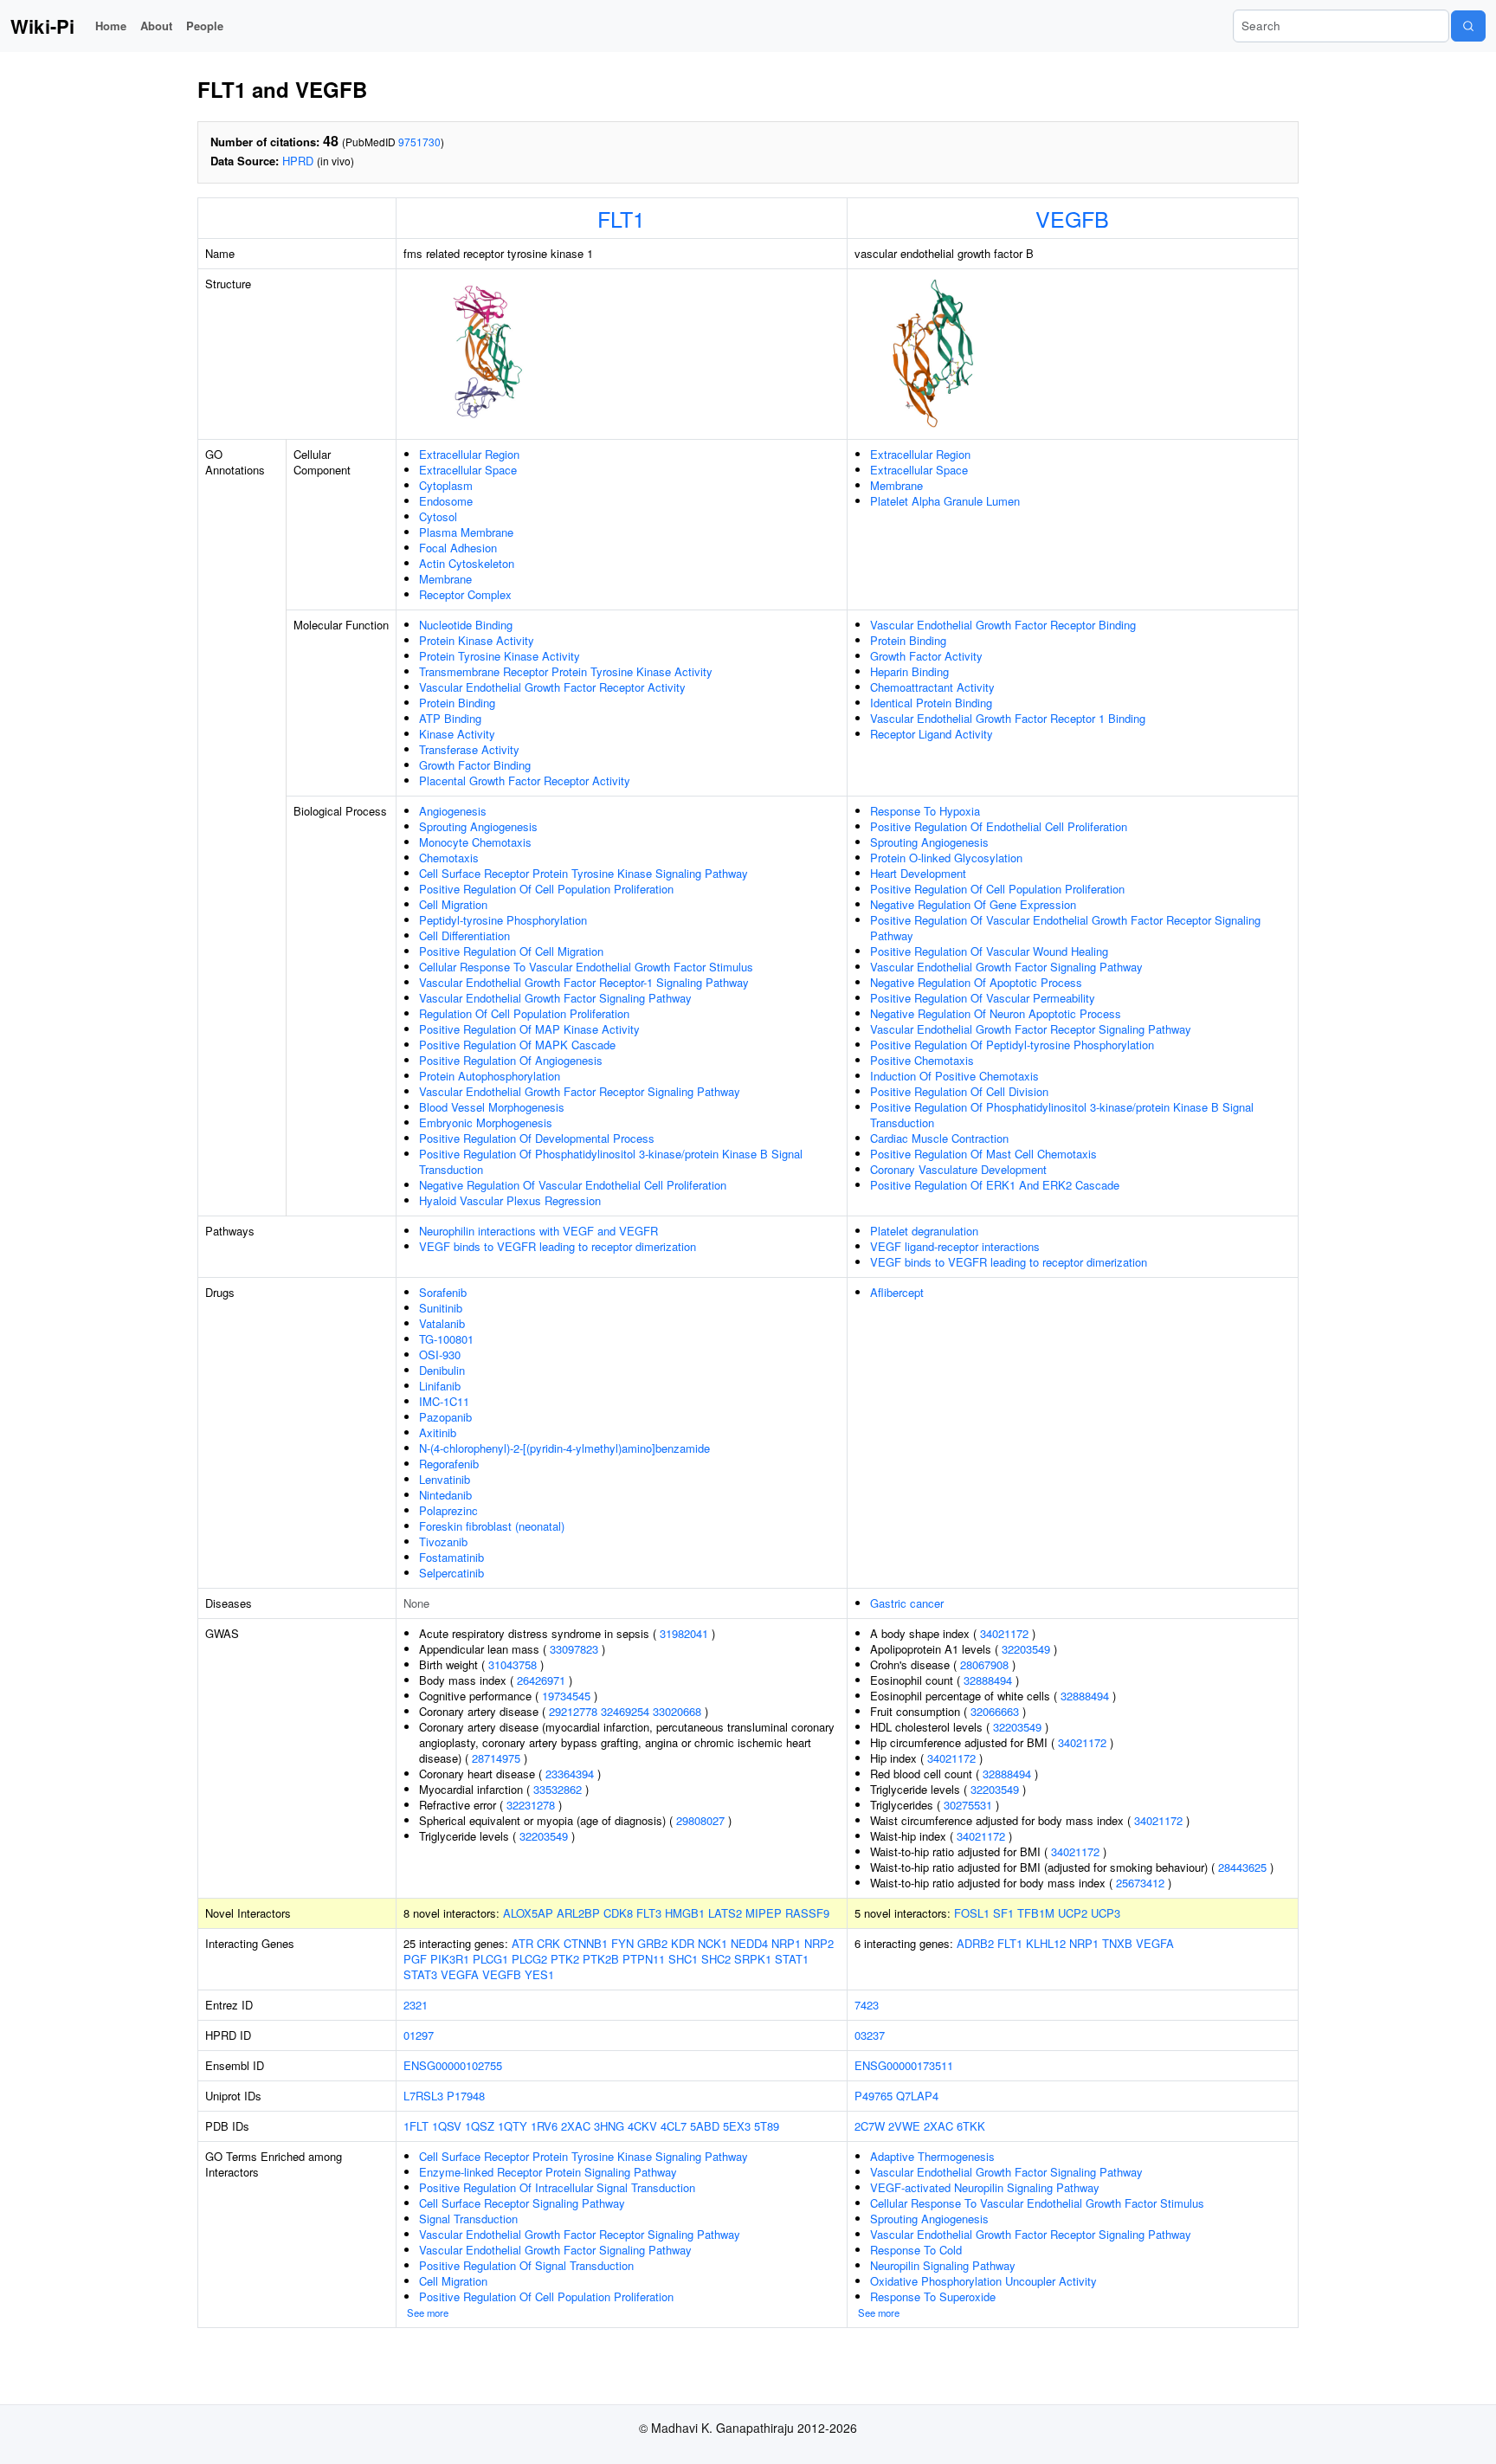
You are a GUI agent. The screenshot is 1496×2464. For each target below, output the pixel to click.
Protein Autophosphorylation (490, 1076)
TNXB (1117, 1943)
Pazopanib (445, 1417)
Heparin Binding (909, 671)
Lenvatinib (445, 1479)
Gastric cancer (907, 1603)
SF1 (1003, 1913)
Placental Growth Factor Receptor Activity (525, 780)
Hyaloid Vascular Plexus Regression (510, 1200)
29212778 (573, 1711)
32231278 (531, 1805)
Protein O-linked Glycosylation (946, 858)
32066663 (995, 1711)
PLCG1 (490, 1959)
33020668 (677, 1711)
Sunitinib (441, 1308)
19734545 (566, 1696)
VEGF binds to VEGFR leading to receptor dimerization (558, 1246)
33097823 (574, 1649)
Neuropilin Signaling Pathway (943, 2265)
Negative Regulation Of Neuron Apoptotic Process (996, 1013)
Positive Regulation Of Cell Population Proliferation (546, 889)
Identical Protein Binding (931, 703)
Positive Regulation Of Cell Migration (511, 951)
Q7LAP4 (917, 2096)
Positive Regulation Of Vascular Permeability (983, 998)
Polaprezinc (448, 1510)
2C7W (870, 2126)
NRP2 (819, 1943)
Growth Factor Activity (926, 656)
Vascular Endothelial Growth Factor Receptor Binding (1003, 625)
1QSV (447, 2126)
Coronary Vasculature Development (958, 1169)
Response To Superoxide (933, 2296)
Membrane (445, 579)
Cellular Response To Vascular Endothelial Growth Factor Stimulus (586, 967)
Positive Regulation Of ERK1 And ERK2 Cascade (995, 1185)
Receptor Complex (465, 594)
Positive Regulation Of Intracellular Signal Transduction (557, 2187)
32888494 (988, 1680)
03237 (870, 2035)
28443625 (1242, 1867)
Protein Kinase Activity (477, 640)
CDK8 (618, 1913)
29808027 (700, 1820)
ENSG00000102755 (453, 2065)
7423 (867, 2005)
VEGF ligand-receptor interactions (955, 1246)
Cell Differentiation (464, 935)
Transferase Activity (469, 749)
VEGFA (460, 1974)
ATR (522, 1943)
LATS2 (725, 1913)
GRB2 (652, 1943)
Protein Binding (457, 703)
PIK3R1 (450, 1959)
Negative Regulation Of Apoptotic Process (976, 982)
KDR (683, 1943)
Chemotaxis (449, 858)
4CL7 (674, 2126)
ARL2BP (578, 1913)
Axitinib (438, 1432)
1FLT (416, 2126)
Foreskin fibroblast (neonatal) (492, 1526)
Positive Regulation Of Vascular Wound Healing (989, 951)
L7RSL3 (423, 2096)
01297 (419, 2035)
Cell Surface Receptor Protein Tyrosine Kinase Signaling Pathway (584, 873)
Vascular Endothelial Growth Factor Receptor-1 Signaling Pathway (584, 982)
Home (111, 26)
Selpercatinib (451, 1573)
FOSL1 (972, 1913)
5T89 (767, 2126)
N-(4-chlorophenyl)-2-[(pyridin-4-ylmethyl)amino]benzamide (564, 1448)
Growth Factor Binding (475, 765)
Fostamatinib (451, 1557)
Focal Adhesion (458, 548)
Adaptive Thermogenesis (932, 2156)
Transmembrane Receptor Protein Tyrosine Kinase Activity (566, 671)
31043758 (513, 1664)
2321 (416, 2005)
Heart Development (918, 873)
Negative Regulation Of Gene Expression (973, 904)
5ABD (705, 2126)
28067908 (984, 1664)
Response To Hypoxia (925, 811)
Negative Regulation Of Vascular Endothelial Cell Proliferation (573, 1185)
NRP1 (786, 1943)
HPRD (298, 161)
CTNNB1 (586, 1943)
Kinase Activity (457, 734)
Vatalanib (442, 1323)
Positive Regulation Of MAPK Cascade (517, 1045)
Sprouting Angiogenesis (478, 826)
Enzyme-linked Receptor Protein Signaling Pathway (548, 2172)
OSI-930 (440, 1355)
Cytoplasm (446, 485)
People (205, 26)
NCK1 (713, 1943)
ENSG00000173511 (904, 2065)
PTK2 (565, 1959)
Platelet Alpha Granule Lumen (945, 501)
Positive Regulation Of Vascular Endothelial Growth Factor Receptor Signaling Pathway (1065, 928)
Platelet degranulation (924, 1231)
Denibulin (442, 1370)
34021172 (1004, 1633)
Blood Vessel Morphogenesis (492, 1107)
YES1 (539, 1974)
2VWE (904, 2126)
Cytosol (438, 516)
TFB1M (1036, 1913)
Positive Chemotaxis (922, 1060)
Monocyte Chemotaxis (475, 842)
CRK (548, 1943)
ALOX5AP (528, 1913)
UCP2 (1073, 1913)
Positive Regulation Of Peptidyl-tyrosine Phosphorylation (1012, 1045)
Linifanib (440, 1386)
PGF (415, 1959)
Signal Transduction (468, 2219)
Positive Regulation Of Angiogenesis (511, 1060)
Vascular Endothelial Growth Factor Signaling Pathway (555, 998)
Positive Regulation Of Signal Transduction (526, 2265)
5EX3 (737, 2126)
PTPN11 (644, 1959)
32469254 (625, 1711)
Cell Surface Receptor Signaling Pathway (522, 2203)
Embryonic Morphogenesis (486, 1122)
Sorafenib (443, 1292)
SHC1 (683, 1959)
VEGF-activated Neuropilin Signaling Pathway (985, 2187)
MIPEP (764, 1913)
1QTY (513, 2126)
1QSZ (480, 2126)
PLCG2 (529, 1959)
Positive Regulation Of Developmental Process (537, 1138)
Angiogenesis (453, 811)
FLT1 (621, 218)
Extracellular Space (468, 470)
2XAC (576, 2126)
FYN (622, 1943)
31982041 (684, 1633)
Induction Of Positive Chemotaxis (954, 1076)
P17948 (466, 2096)
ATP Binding (450, 718)
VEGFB (1072, 218)
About (156, 26)
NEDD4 (749, 1943)
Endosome (446, 501)
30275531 (968, 1805)
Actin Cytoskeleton (467, 563)
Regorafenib (449, 1464)
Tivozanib (443, 1542)
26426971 (541, 1680)
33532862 (558, 1789)
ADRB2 (975, 1943)
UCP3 (1106, 1913)
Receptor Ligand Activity (932, 734)
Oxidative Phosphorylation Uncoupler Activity (983, 2281)
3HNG (609, 2126)
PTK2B (601, 1959)
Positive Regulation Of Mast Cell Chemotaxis (983, 1154)
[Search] (1468, 26)
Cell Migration (453, 904)
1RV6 (544, 2126)
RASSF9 (807, 1913)
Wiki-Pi (42, 26)
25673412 (1140, 1883)
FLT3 (649, 1913)
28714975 (496, 1758)
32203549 (544, 1836)
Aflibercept (897, 1292)
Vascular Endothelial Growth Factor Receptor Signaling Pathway (580, 1091)
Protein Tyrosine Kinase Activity (500, 656)
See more (428, 2312)
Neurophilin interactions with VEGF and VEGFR (538, 1231)
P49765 (874, 2096)
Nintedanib (445, 1495)
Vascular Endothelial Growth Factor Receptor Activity (552, 687)
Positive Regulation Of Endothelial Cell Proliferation (999, 826)
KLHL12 (1046, 1943)
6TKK (971, 2126)
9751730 (419, 142)
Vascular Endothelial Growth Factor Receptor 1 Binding (1008, 718)
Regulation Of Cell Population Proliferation (524, 1013)
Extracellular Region (469, 454)
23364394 (570, 1774)
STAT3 (420, 1974)
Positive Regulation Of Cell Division (959, 1091)
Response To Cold (916, 2250)
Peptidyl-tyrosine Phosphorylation (503, 920)
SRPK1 (753, 1959)
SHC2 (716, 1959)
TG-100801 (446, 1339)
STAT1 (792, 1959)
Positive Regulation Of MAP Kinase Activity (529, 1029)
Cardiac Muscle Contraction (939, 1138)
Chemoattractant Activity (932, 687)
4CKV (642, 2126)
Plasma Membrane (466, 532)
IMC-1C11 (444, 1401)
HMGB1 (685, 1913)
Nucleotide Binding (466, 625)
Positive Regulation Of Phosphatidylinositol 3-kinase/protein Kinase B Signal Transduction (611, 1161)
